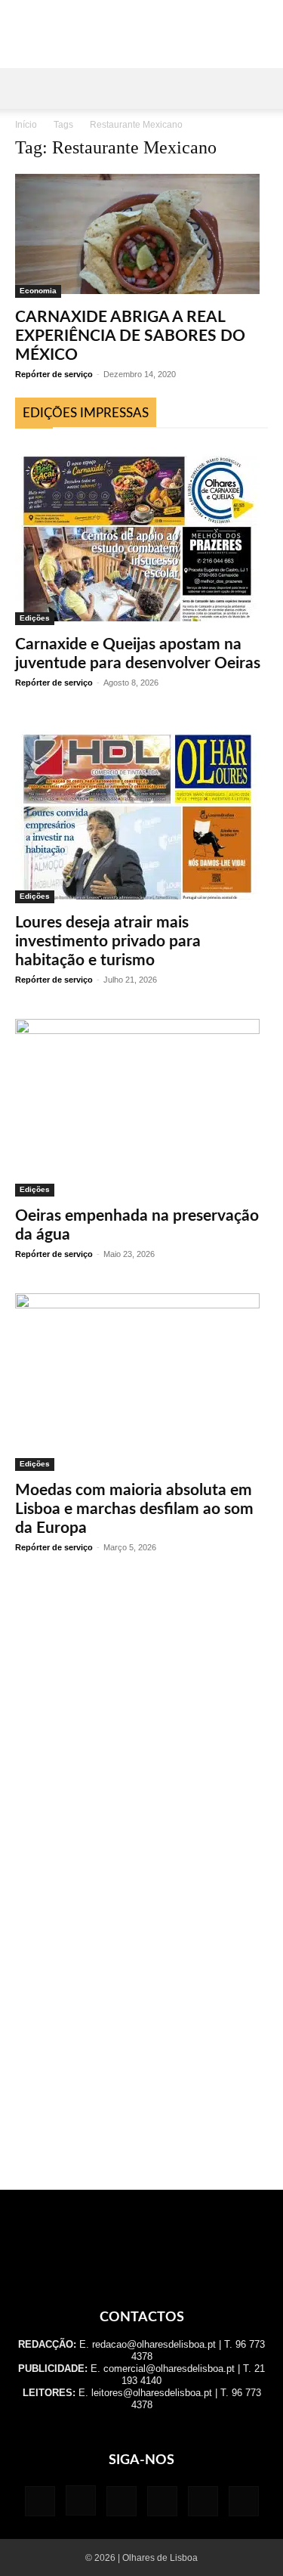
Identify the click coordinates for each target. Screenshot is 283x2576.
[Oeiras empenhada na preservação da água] (141, 1108)
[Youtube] (244, 2501)
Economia (38, 291)
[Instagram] (81, 2500)
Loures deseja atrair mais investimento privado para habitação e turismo (108, 941)
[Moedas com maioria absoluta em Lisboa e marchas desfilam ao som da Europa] (141, 1382)
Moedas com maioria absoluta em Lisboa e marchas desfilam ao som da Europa (134, 1509)
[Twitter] (203, 2501)
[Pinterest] (162, 2501)
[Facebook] (40, 2501)
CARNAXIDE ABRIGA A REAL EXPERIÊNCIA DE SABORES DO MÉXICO (130, 336)
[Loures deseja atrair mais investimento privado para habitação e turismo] (141, 813)
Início (26, 125)
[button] (26, 88)
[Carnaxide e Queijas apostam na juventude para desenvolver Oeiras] (141, 534)
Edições (35, 618)
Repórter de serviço (54, 374)
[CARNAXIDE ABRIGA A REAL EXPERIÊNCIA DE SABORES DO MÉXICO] (141, 236)
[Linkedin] (122, 2501)
